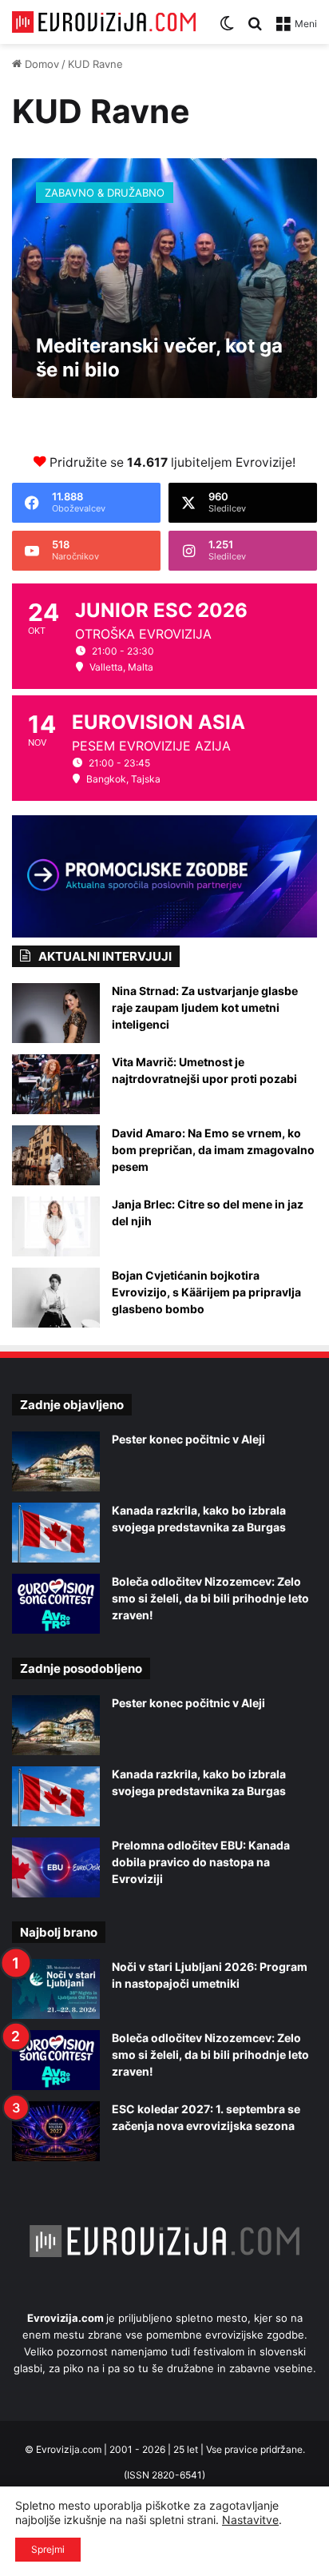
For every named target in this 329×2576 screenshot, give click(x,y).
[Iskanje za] (255, 29)
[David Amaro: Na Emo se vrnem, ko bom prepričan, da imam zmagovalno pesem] (56, 1155)
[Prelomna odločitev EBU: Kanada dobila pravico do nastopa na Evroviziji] (56, 1867)
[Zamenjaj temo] (227, 29)
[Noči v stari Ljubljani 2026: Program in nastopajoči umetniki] (56, 1989)
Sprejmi (48, 2549)
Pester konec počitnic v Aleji (188, 1439)
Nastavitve (250, 2520)
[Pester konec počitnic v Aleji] (56, 1461)
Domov (40, 64)
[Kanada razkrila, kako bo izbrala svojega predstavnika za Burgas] (56, 1533)
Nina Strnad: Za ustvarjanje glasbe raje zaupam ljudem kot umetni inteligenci (205, 1007)
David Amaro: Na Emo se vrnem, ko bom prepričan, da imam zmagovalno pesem (213, 1150)
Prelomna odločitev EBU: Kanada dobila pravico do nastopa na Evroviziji (201, 1862)
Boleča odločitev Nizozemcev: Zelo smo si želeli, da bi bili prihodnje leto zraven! (210, 1598)
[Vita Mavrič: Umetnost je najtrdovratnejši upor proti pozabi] (56, 1084)
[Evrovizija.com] (104, 22)
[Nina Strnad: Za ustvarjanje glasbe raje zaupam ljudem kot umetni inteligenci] (56, 1013)
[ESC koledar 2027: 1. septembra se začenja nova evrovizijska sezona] (56, 2131)
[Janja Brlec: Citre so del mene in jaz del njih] (56, 1226)
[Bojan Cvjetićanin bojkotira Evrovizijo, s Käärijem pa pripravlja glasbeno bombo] (56, 1298)
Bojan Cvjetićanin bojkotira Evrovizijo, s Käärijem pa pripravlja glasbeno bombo (206, 1292)
